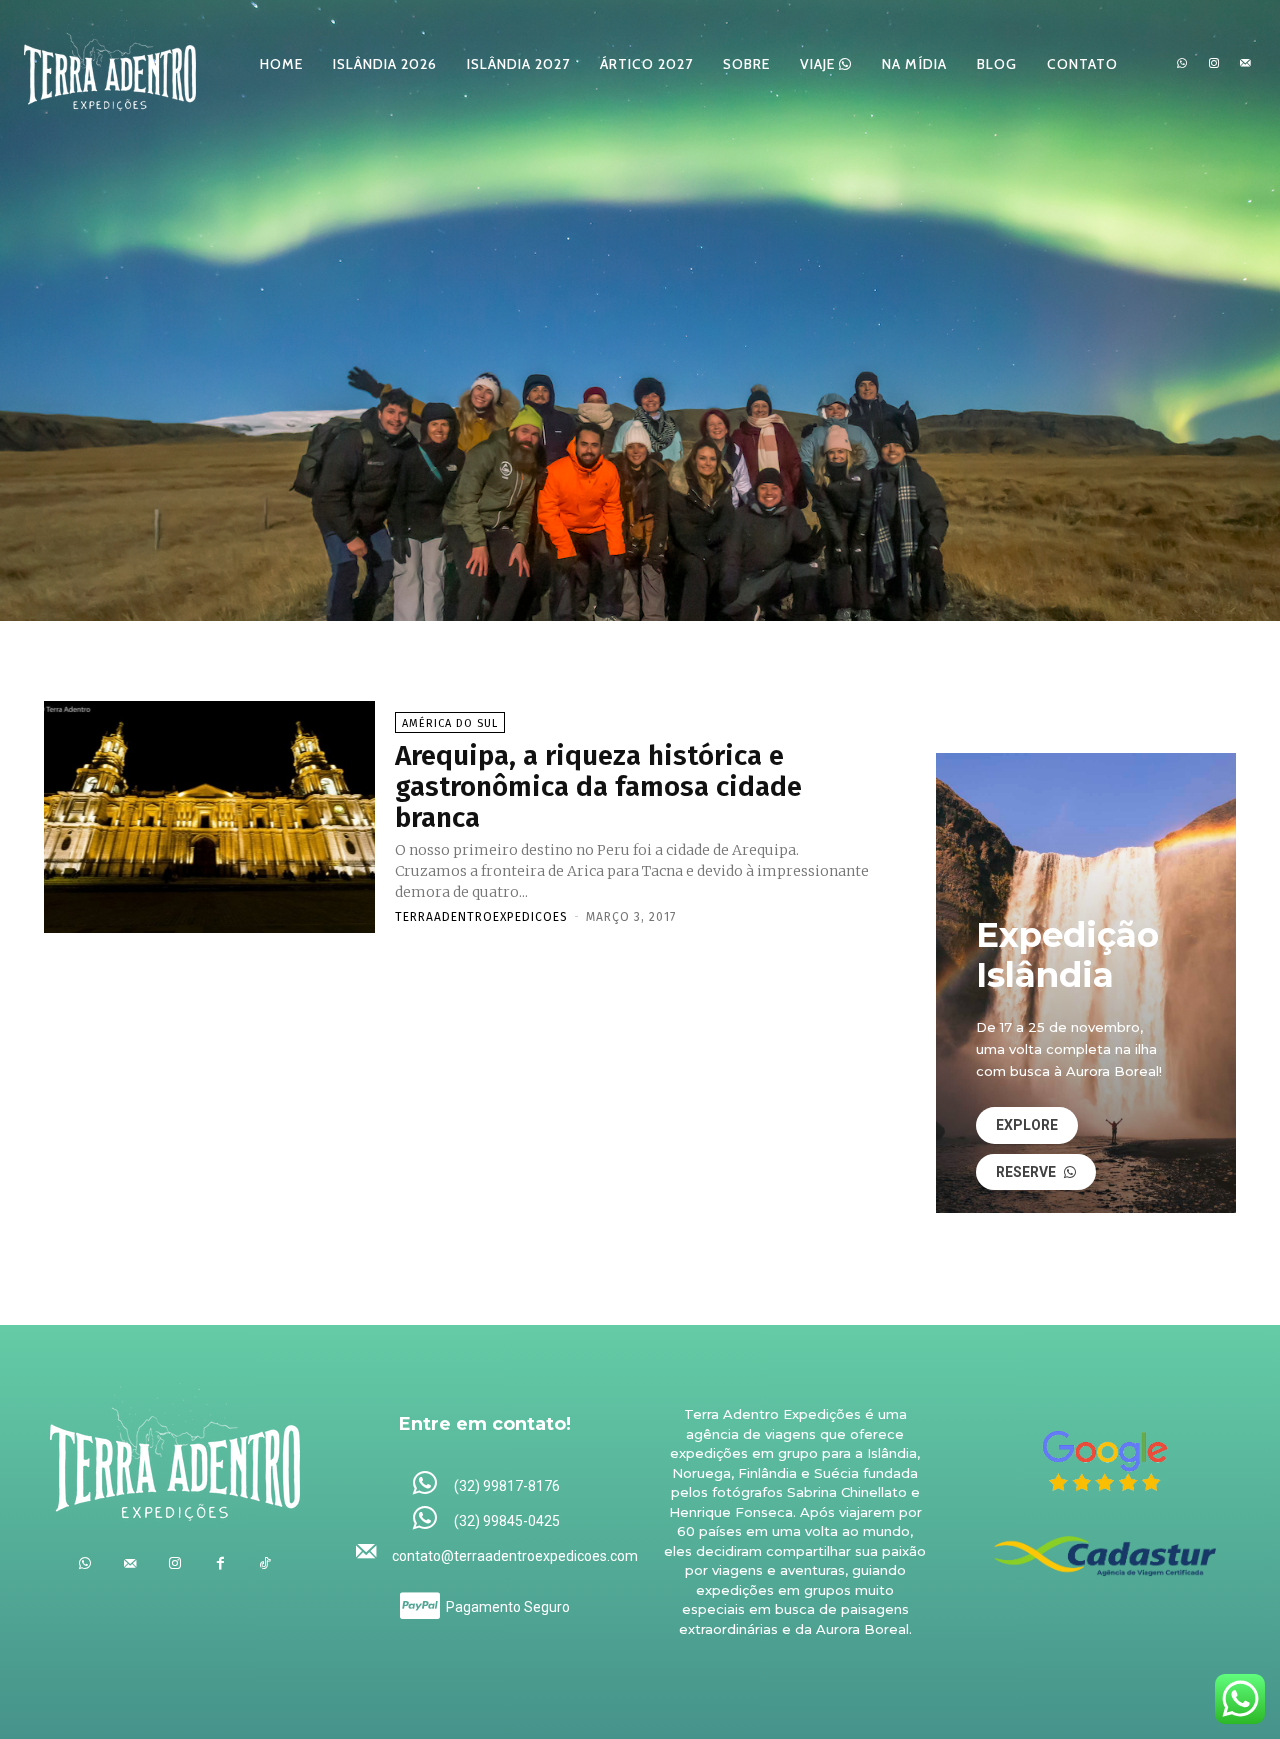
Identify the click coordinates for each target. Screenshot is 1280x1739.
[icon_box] (485, 1484)
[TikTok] (265, 1563)
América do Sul (450, 723)
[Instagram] (1214, 64)
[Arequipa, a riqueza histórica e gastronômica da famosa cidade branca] (209, 817)
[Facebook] (220, 1563)
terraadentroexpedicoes (481, 917)
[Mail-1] (1245, 64)
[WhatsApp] (1182, 64)
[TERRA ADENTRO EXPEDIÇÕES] (110, 63)
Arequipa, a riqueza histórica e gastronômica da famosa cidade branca (598, 786)
